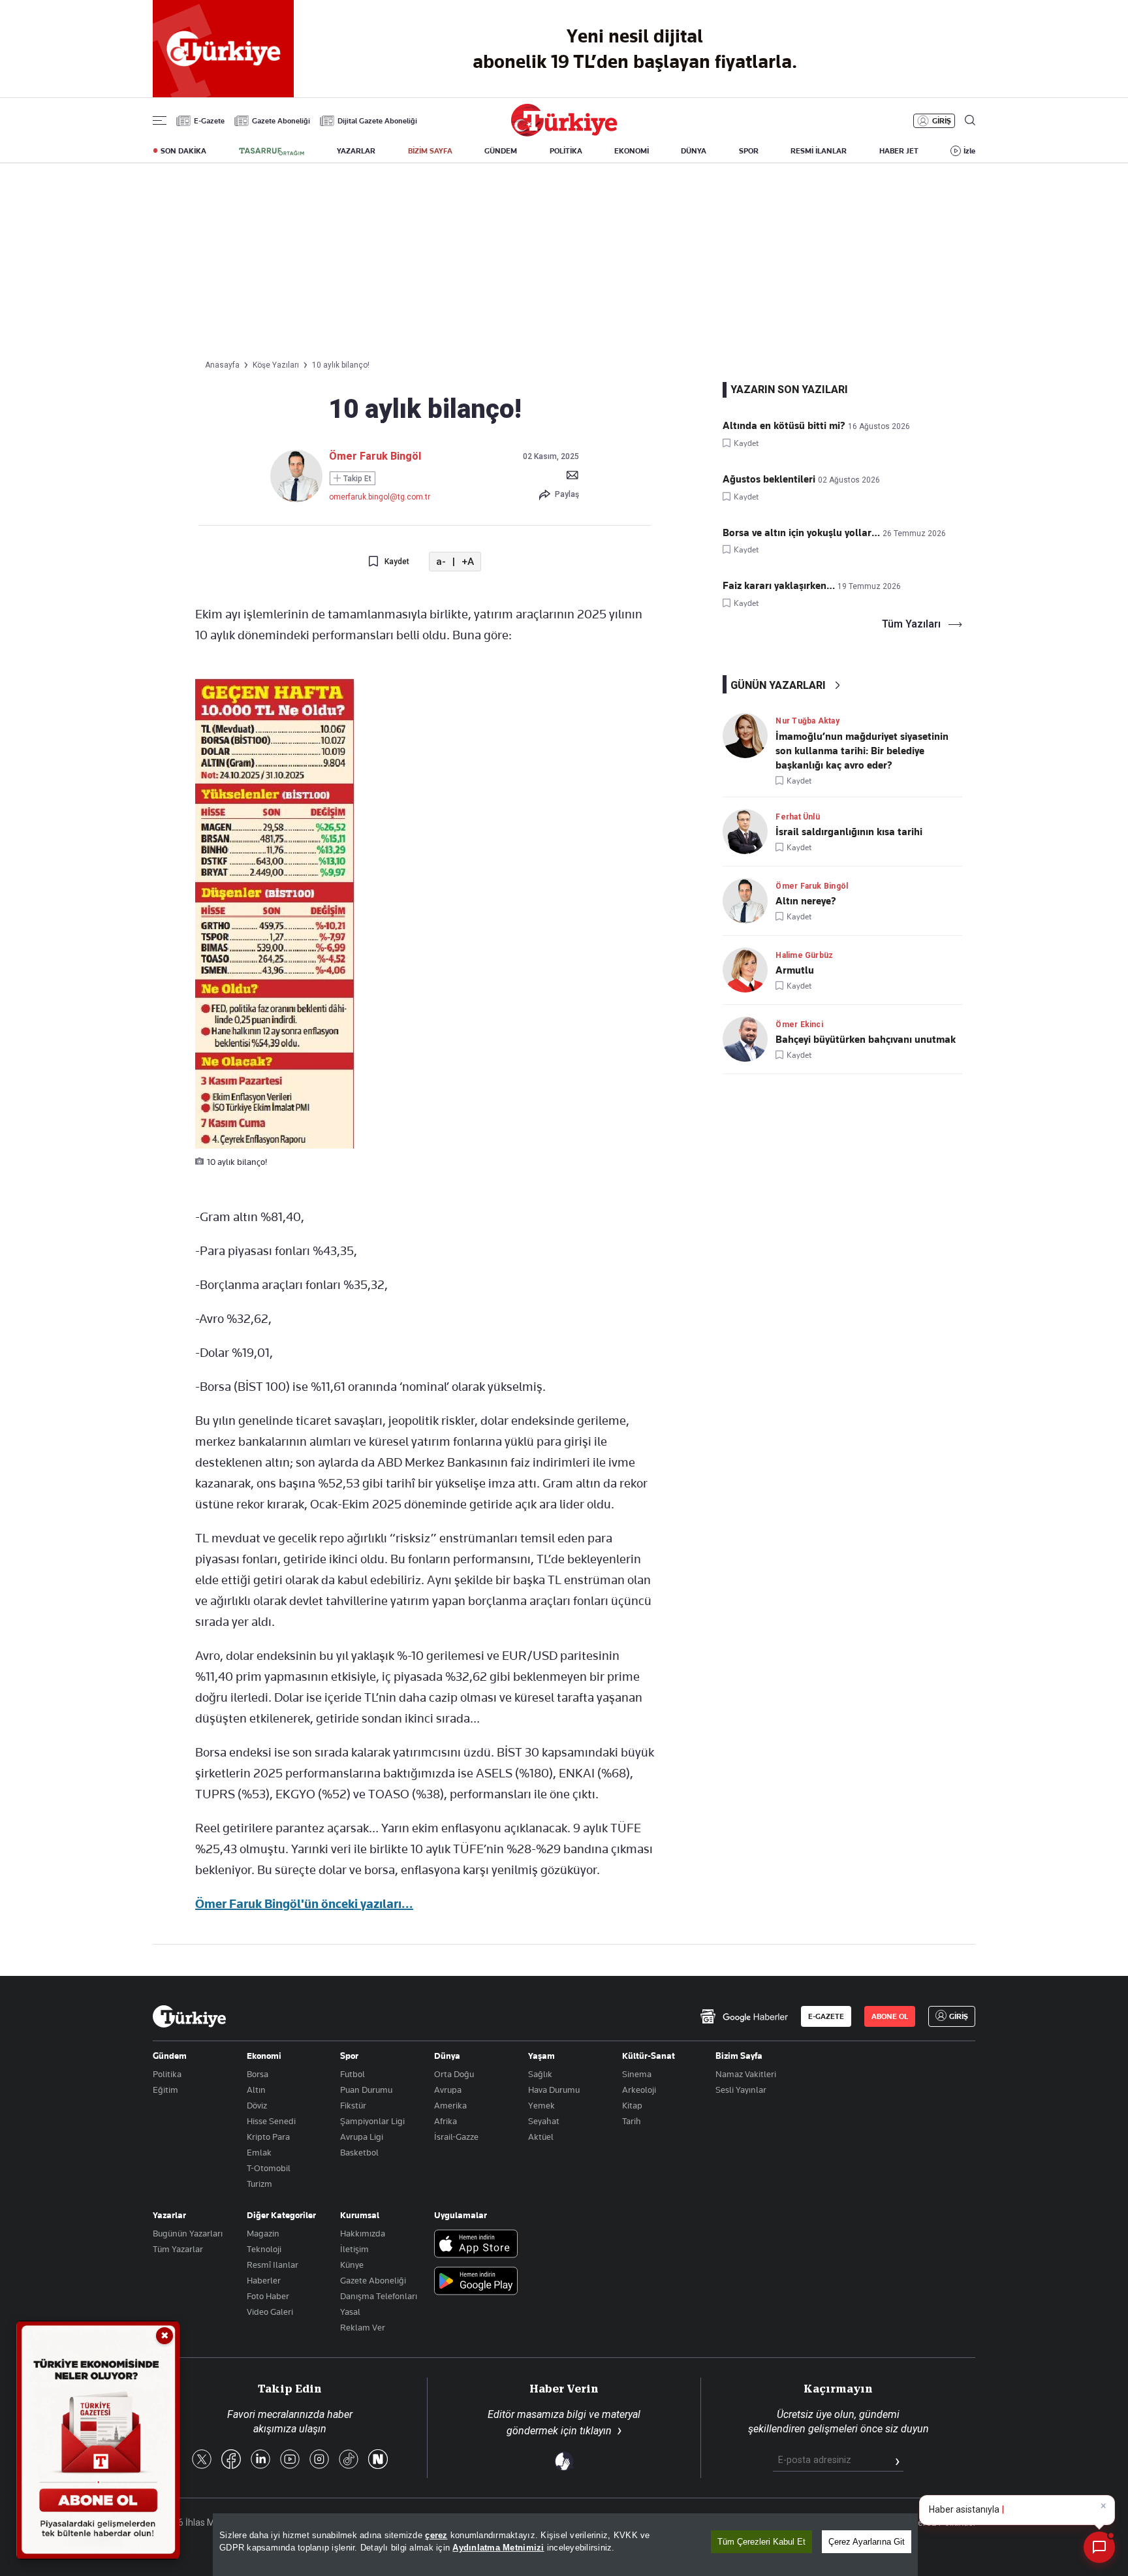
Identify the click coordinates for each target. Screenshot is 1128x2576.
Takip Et (356, 479)
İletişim (354, 2249)
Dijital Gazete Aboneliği (377, 121)
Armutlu (795, 970)
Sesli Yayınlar (741, 2090)
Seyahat (544, 2121)
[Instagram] (319, 2460)
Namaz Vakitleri (746, 2074)
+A (468, 562)
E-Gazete (209, 121)
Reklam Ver (363, 2327)
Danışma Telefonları (379, 2296)
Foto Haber (268, 2296)
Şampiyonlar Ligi (372, 2121)
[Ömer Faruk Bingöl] (296, 499)
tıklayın (596, 2431)
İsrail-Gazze (456, 2137)
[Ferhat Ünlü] (749, 832)
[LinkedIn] (260, 2460)
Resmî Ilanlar (273, 2265)
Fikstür (353, 2105)
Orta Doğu (454, 2074)
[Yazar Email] (572, 475)
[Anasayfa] (189, 2016)
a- (441, 562)
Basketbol (359, 2152)
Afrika (446, 2121)
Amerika (450, 2105)
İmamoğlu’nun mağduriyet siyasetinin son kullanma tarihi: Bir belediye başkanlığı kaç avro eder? (862, 751)
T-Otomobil (269, 2168)
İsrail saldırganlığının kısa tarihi (849, 832)
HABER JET (899, 151)
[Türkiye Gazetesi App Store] (476, 2245)
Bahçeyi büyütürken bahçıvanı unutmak (866, 1040)
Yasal (350, 2312)
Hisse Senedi (271, 2121)
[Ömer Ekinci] (749, 1039)
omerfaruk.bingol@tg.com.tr (380, 497)
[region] (565, 2545)
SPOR (749, 151)
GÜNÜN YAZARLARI (778, 685)
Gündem (170, 2056)
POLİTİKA (566, 151)
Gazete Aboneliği (281, 121)
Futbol (352, 2074)
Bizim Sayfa (739, 2056)
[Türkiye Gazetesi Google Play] (476, 2282)
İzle (969, 151)
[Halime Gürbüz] (749, 970)
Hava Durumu (554, 2090)
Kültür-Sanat (649, 2056)
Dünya (447, 2056)
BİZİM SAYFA (430, 151)
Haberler (264, 2280)
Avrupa (448, 2090)
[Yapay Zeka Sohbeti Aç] (1099, 2547)
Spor (349, 2056)
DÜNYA (694, 151)
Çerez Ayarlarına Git (867, 2542)
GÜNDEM (501, 151)
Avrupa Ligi (362, 2137)
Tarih (632, 2121)
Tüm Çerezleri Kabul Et (761, 2542)
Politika (167, 2074)
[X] (202, 2460)
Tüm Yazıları (911, 624)
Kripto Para (268, 2137)
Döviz (257, 2105)
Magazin (263, 2233)
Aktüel (541, 2137)
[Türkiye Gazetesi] (564, 133)
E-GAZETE (826, 2016)
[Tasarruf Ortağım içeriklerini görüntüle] (272, 151)
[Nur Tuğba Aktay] (749, 736)
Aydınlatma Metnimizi (498, 2548)
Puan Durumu (366, 2090)
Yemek (541, 2105)
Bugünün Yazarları (188, 2233)
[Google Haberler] (744, 2016)
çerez (436, 2535)
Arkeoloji (639, 2090)
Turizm (259, 2184)
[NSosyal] (378, 2460)
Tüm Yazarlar (178, 2249)
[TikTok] (349, 2460)
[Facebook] (231, 2460)
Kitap (632, 2105)
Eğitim (165, 2090)
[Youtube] (290, 2460)
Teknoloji (264, 2249)
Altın (256, 2090)
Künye (352, 2265)
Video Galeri (270, 2312)
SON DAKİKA (183, 151)
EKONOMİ (632, 151)
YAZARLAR (356, 151)
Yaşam (541, 2056)
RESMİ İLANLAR (819, 151)
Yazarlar (169, 2215)
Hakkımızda (363, 2233)
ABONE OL (890, 2016)
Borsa (258, 2074)
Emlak (259, 2152)
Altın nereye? (806, 901)
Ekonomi (264, 2056)
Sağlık (540, 2074)
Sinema (637, 2074)
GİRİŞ (942, 121)
